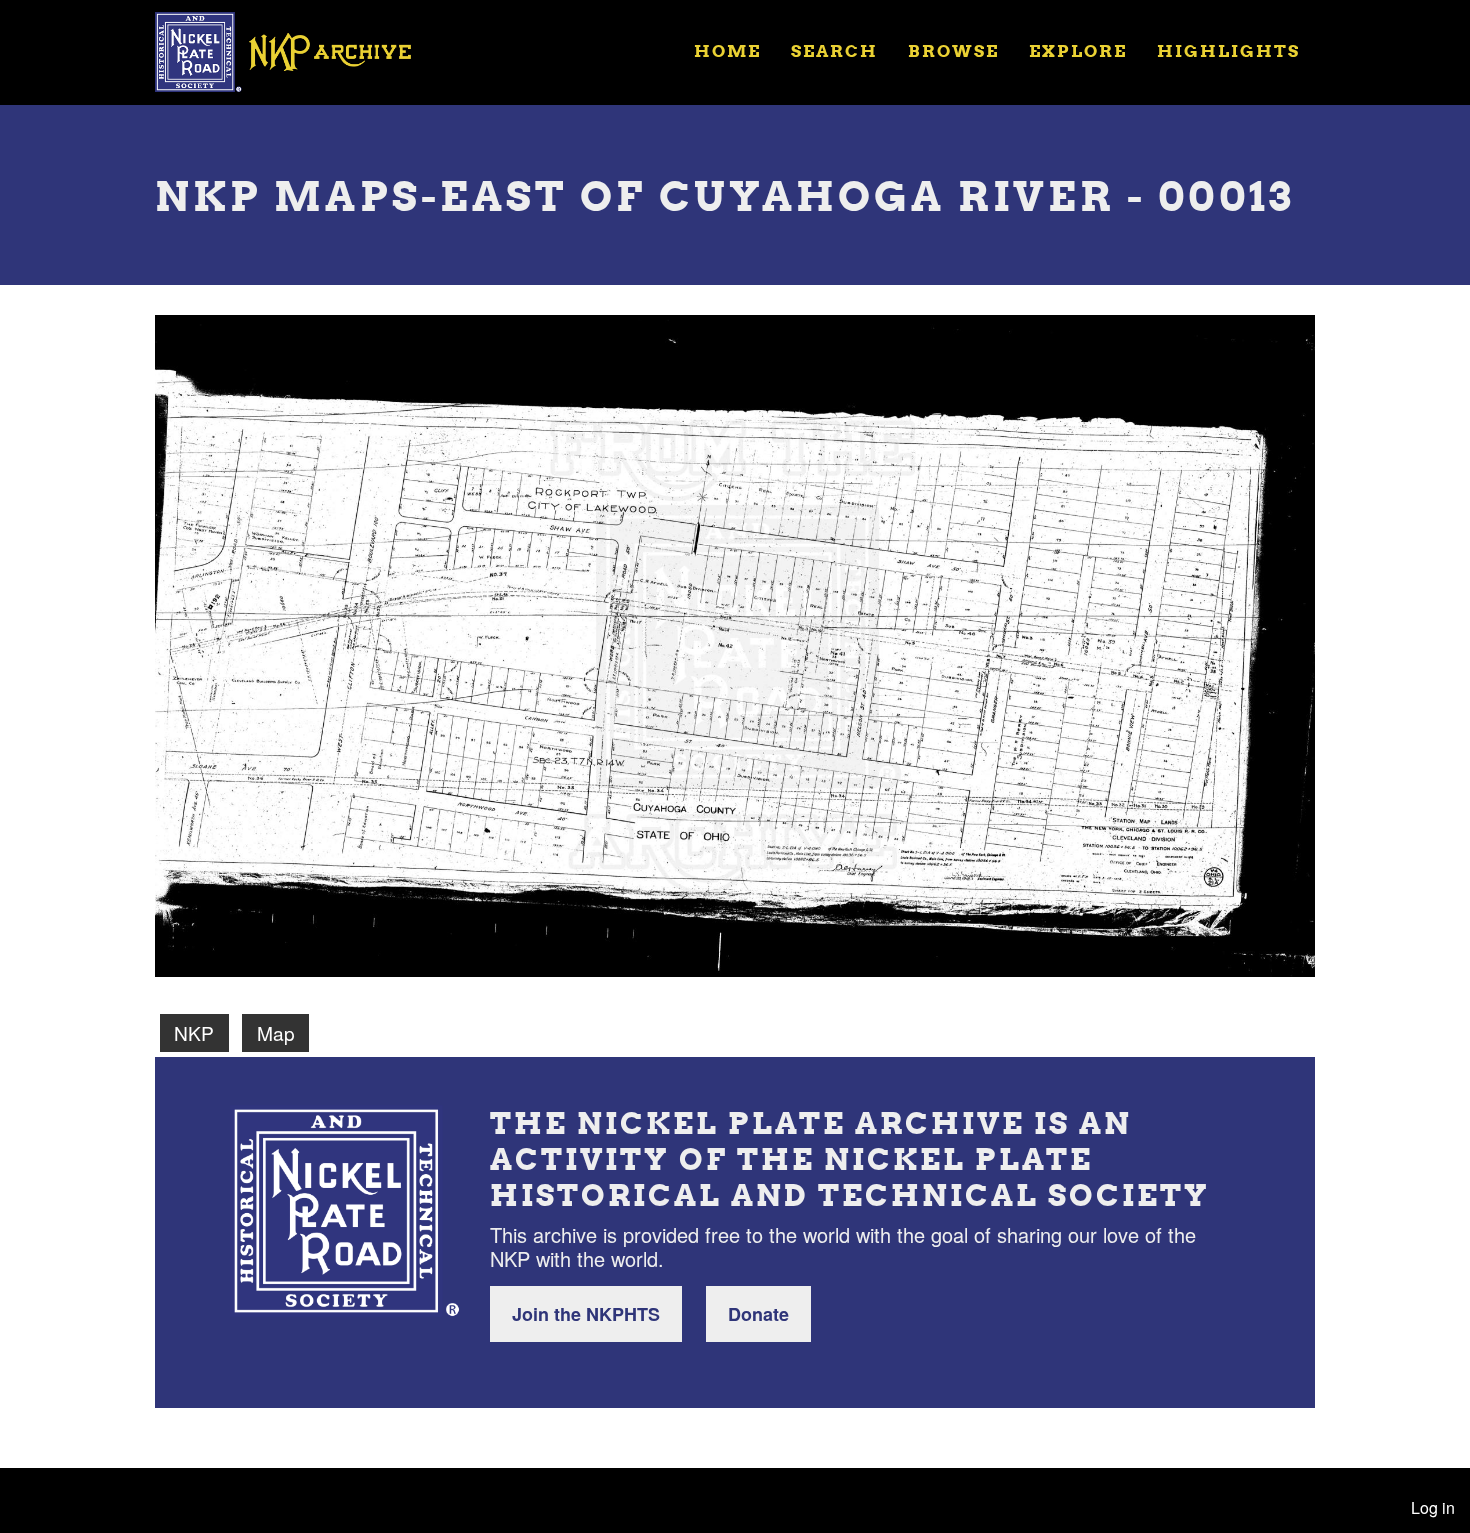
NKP (194, 1032)
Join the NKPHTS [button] (586, 1314)
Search (834, 50)
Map (276, 1032)
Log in (1433, 1507)
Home (727, 50)
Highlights (1228, 50)
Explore (1078, 50)
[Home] (296, 50)
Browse (953, 50)
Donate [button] (758, 1314)
